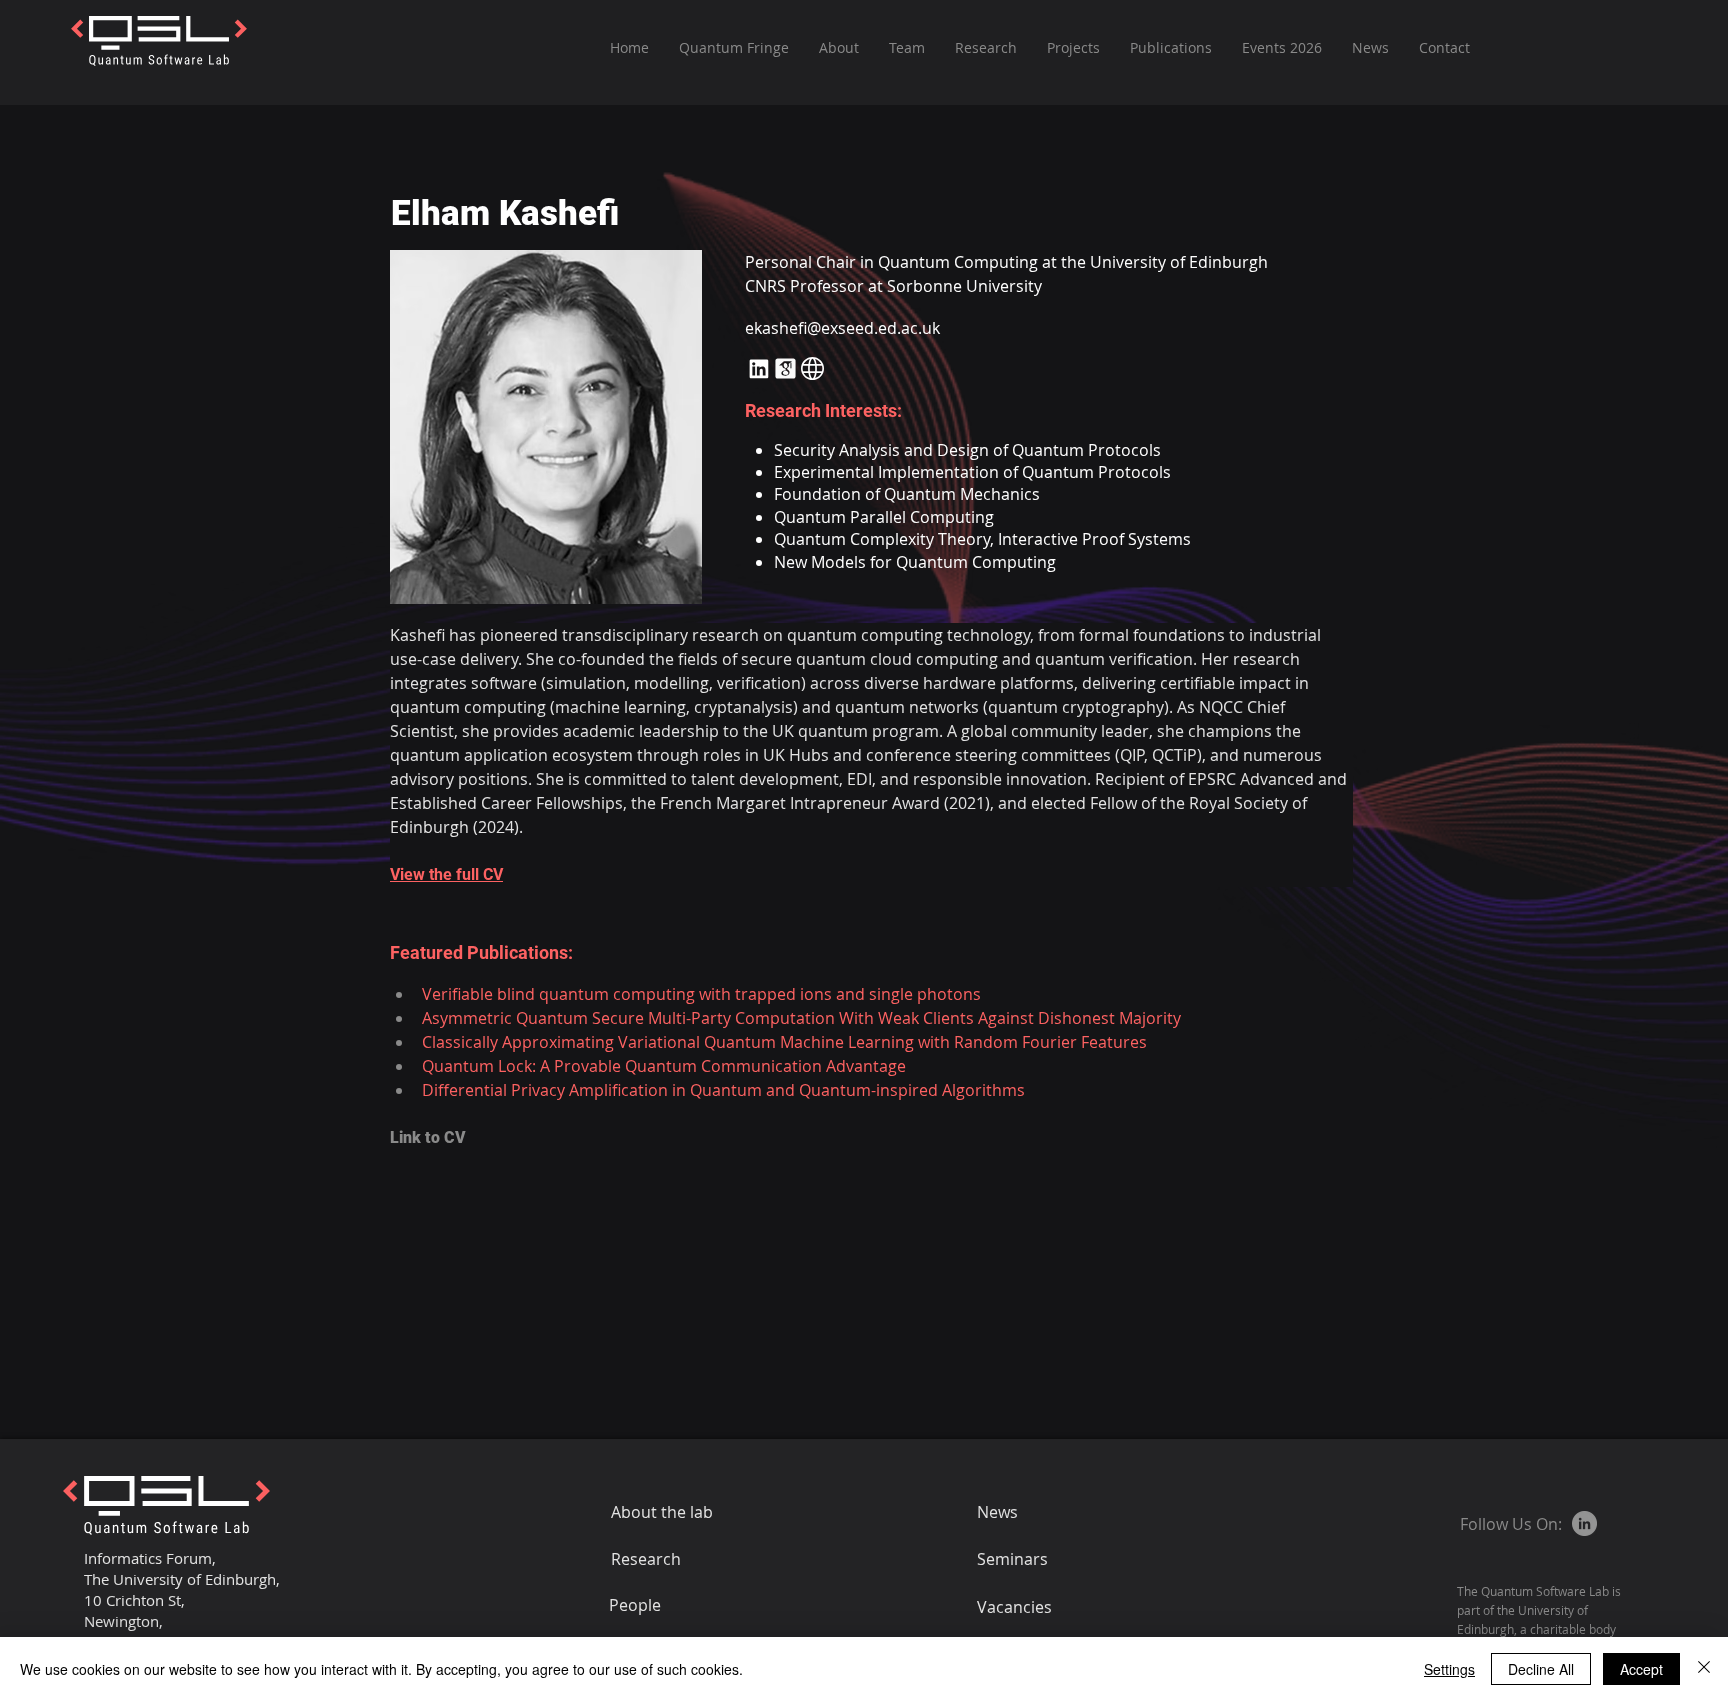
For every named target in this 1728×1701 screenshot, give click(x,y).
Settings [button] (1449, 1669)
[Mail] (758, 368)
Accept (1641, 1669)
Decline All (1541, 1669)
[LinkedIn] (1584, 1523)
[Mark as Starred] (785, 368)
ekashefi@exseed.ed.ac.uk (842, 328)
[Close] (1704, 1669)
